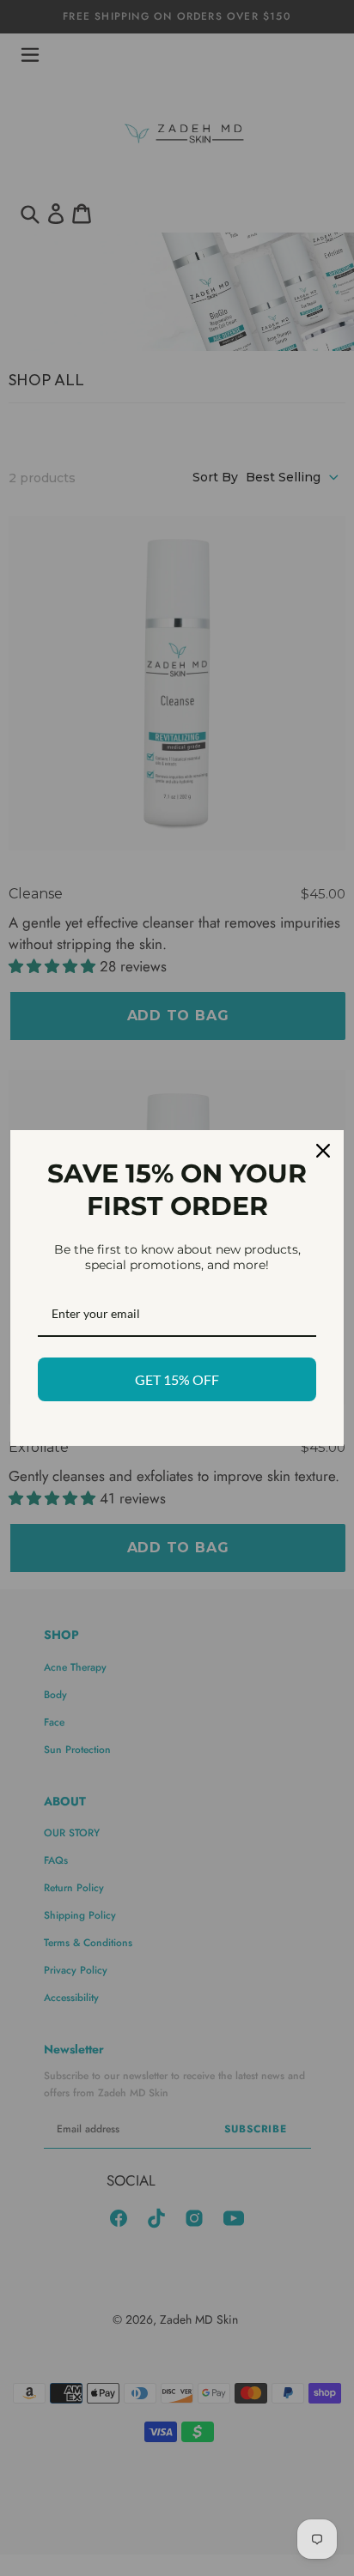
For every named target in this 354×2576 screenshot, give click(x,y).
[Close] (323, 1151)
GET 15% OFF (177, 1379)
